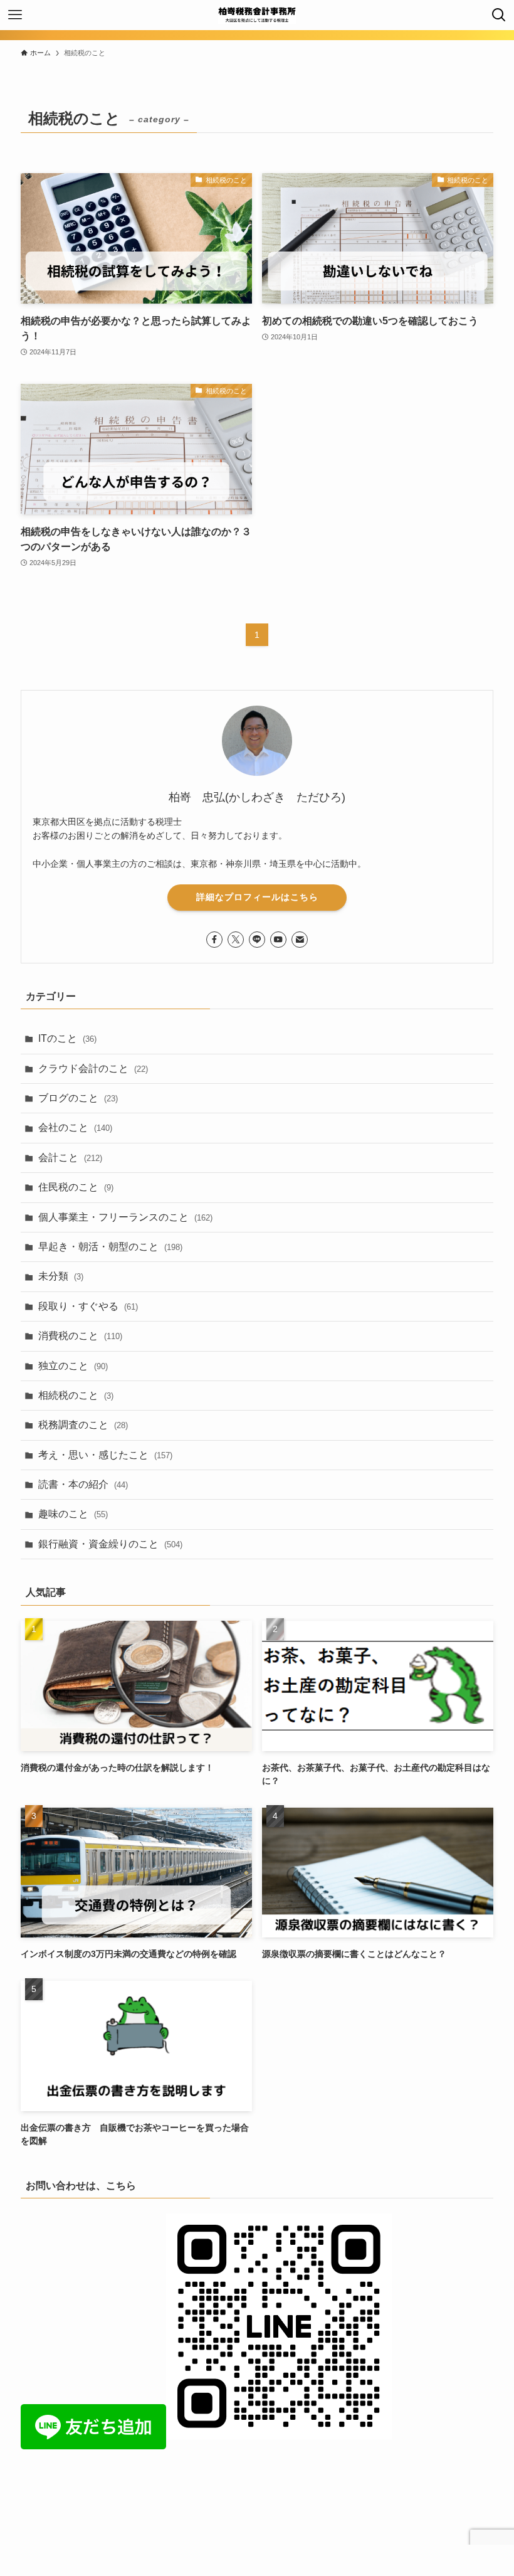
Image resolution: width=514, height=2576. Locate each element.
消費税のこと (80, 1336)
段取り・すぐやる (88, 1306)
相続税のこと (76, 1395)
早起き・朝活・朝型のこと (110, 1247)
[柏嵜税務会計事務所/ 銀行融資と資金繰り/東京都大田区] (257, 15)
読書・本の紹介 (83, 1484)
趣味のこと (73, 1514)
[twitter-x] (236, 940)
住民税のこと (76, 1187)
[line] (257, 940)
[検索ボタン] (499, 15)
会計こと (70, 1158)
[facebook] (214, 940)
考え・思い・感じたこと (105, 1455)
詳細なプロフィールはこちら (257, 897)
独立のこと (73, 1366)
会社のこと (75, 1127)
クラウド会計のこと (93, 1068)
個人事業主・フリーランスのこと (125, 1217)
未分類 (61, 1276)
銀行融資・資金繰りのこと (110, 1544)
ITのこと (67, 1038)
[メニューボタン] (15, 15)
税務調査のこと (83, 1425)
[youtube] (278, 940)
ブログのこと (78, 1098)
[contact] (300, 940)
